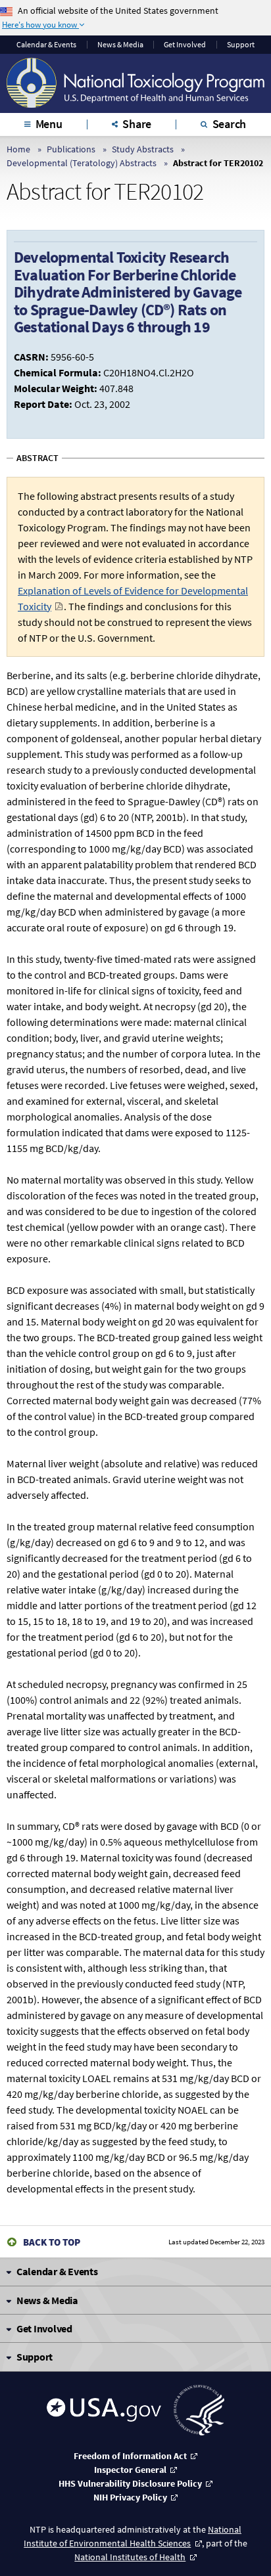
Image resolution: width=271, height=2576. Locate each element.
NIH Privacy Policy (130, 2497)
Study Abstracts (143, 149)
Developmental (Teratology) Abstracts (82, 163)
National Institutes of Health (130, 2557)
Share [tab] (137, 124)
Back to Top (52, 2242)
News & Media (120, 45)
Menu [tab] (49, 124)
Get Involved (185, 45)
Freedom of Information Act (130, 2456)
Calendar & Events (46, 45)
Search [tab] (230, 124)
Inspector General (130, 2470)
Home (18, 149)
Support (241, 45)
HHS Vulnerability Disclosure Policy (130, 2483)
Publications (71, 149)
